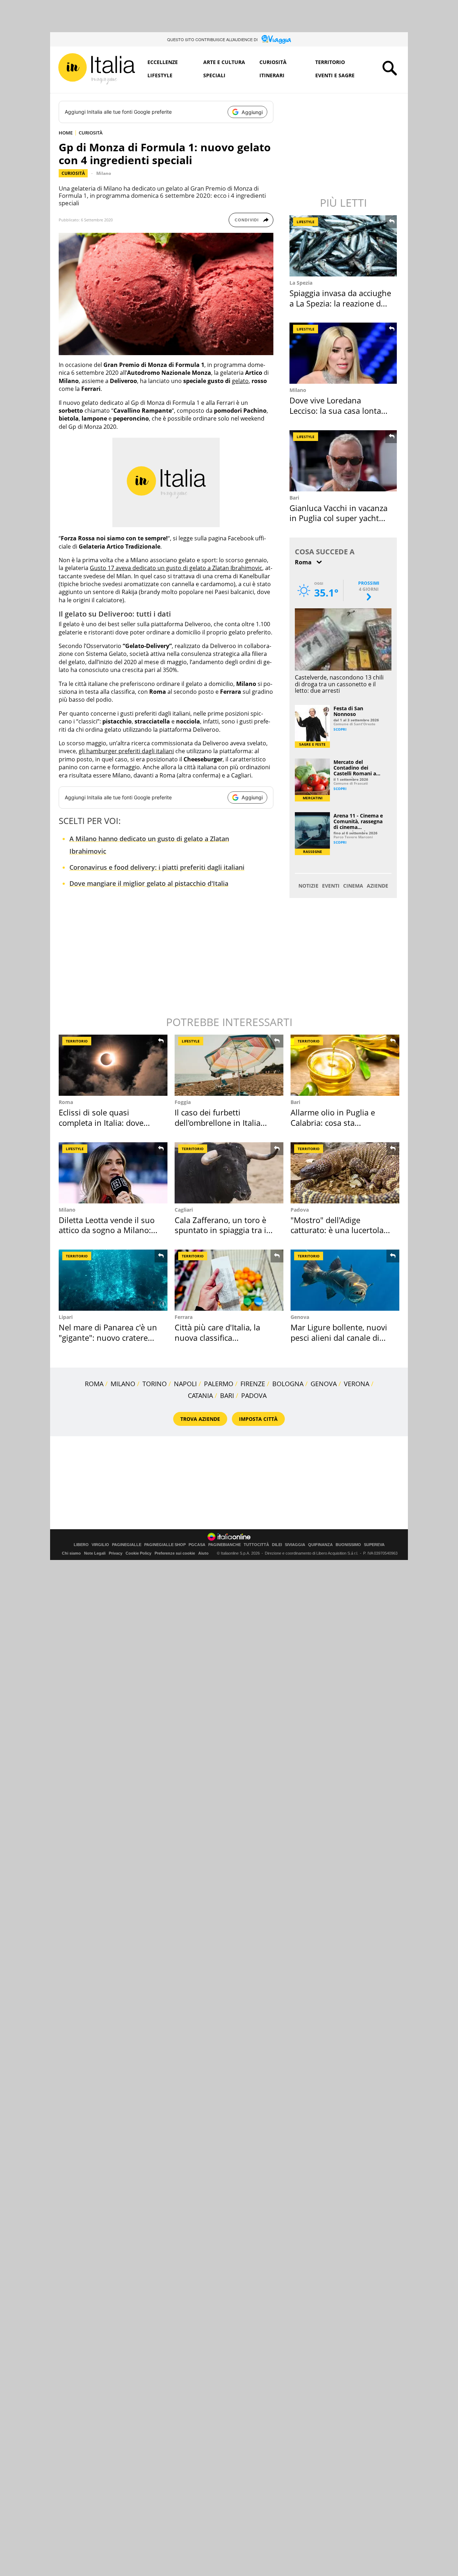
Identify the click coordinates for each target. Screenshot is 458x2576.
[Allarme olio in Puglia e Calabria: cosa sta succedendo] (345, 1065)
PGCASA (197, 1545)
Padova (300, 1210)
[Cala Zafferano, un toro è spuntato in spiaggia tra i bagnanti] (229, 1173)
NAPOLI (185, 1384)
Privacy (116, 1553)
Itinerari (272, 75)
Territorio (330, 62)
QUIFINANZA (320, 1545)
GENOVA (324, 1384)
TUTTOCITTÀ (256, 1545)
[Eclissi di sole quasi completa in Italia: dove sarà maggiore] (113, 1065)
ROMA (94, 1384)
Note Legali (95, 1553)
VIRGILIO (100, 1545)
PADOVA (254, 1395)
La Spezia (301, 283)
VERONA (357, 1384)
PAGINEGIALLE (127, 1545)
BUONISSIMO (348, 1545)
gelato (240, 381)
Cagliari (184, 1210)
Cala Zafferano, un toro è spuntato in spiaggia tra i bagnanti (220, 1230)
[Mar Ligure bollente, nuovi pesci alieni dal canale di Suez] (345, 1280)
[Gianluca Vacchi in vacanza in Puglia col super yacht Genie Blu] (344, 461)
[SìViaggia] (276, 39)
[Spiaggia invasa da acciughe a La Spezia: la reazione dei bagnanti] (344, 246)
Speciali (214, 75)
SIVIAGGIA (295, 1545)
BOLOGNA (288, 1384)
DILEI (277, 1545)
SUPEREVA (374, 1545)
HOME (66, 133)
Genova (300, 1317)
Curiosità (273, 62)
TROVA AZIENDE (200, 1419)
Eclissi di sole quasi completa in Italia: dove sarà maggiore (101, 1122)
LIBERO (81, 1545)
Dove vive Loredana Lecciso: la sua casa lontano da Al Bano (340, 410)
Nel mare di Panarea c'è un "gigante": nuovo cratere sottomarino (108, 1337)
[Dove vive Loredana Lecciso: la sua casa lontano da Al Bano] (344, 353)
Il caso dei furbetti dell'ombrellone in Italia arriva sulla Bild (218, 1122)
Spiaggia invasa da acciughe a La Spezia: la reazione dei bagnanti (340, 303)
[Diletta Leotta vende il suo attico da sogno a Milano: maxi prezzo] (113, 1173)
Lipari (66, 1317)
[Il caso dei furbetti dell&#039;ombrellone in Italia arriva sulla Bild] (229, 1065)
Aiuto (203, 1553)
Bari (294, 498)
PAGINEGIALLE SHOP (165, 1545)
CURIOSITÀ (91, 133)
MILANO (123, 1384)
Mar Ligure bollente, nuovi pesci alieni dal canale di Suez (339, 1337)
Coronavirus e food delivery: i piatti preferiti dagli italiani (157, 867)
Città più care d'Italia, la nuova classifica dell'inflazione (217, 1337)
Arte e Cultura (224, 62)
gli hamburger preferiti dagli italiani (126, 751)
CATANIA (200, 1395)
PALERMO (219, 1384)
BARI (227, 1395)
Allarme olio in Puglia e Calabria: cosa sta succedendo (333, 1122)
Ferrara (184, 1317)
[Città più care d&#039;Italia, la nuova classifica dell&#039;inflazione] (229, 1280)
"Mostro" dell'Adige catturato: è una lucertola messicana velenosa (337, 1230)
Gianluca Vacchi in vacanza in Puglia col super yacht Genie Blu (338, 518)
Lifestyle (160, 75)
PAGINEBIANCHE (225, 1545)
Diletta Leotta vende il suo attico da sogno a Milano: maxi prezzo (107, 1230)
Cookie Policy (138, 1553)
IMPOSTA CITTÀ (258, 1419)
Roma (66, 1102)
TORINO (155, 1384)
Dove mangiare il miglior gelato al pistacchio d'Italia (149, 883)
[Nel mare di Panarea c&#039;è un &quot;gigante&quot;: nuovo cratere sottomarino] (113, 1280)
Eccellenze (163, 62)
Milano (104, 173)
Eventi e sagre (335, 75)
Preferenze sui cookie (175, 1553)
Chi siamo (71, 1553)
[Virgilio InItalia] (97, 69)
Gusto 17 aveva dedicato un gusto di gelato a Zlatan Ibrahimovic (176, 568)
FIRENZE (253, 1384)
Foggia (183, 1102)
